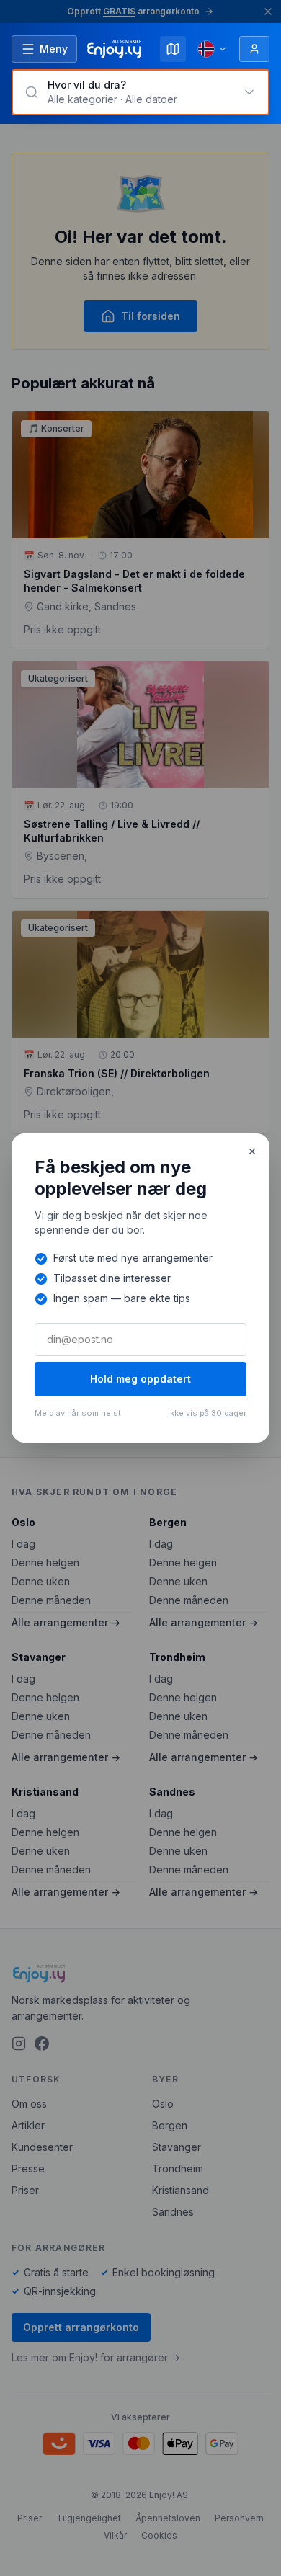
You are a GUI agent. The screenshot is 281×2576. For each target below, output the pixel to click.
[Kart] (173, 49)
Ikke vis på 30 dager (207, 1413)
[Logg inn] (254, 49)
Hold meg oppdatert (140, 1379)
